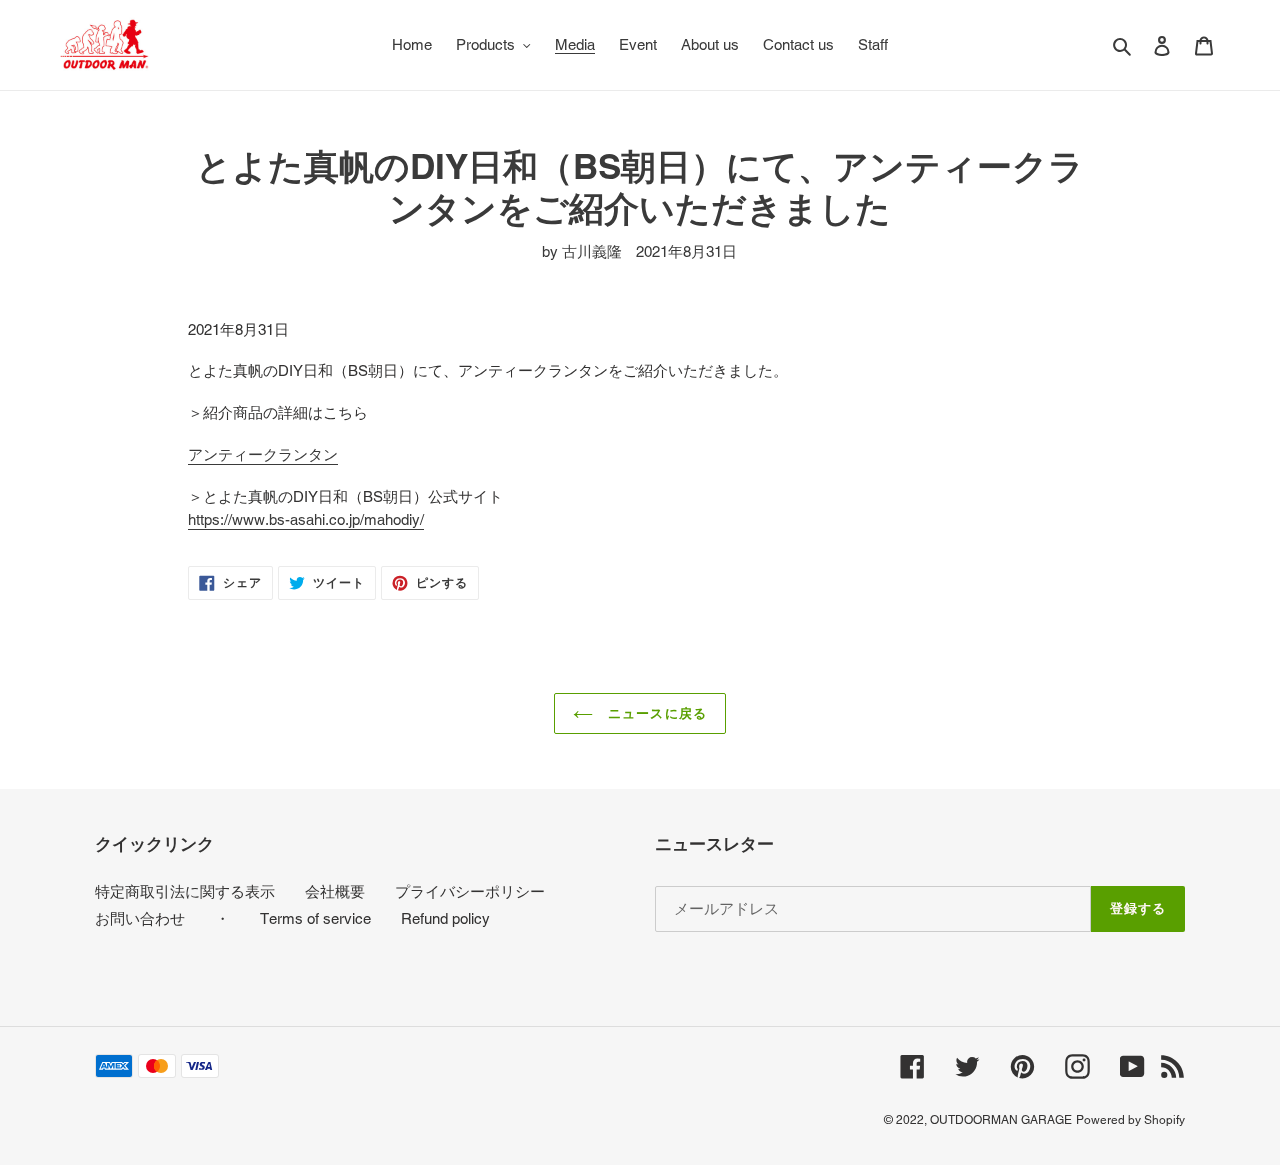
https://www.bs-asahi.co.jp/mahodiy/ (306, 519)
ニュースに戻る (654, 713)
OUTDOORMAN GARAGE (1001, 1120)
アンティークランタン (263, 454)
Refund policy (445, 918)
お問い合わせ (140, 918)
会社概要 (335, 891)
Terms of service (315, 918)
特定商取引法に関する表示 (185, 891)
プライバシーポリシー (470, 891)
